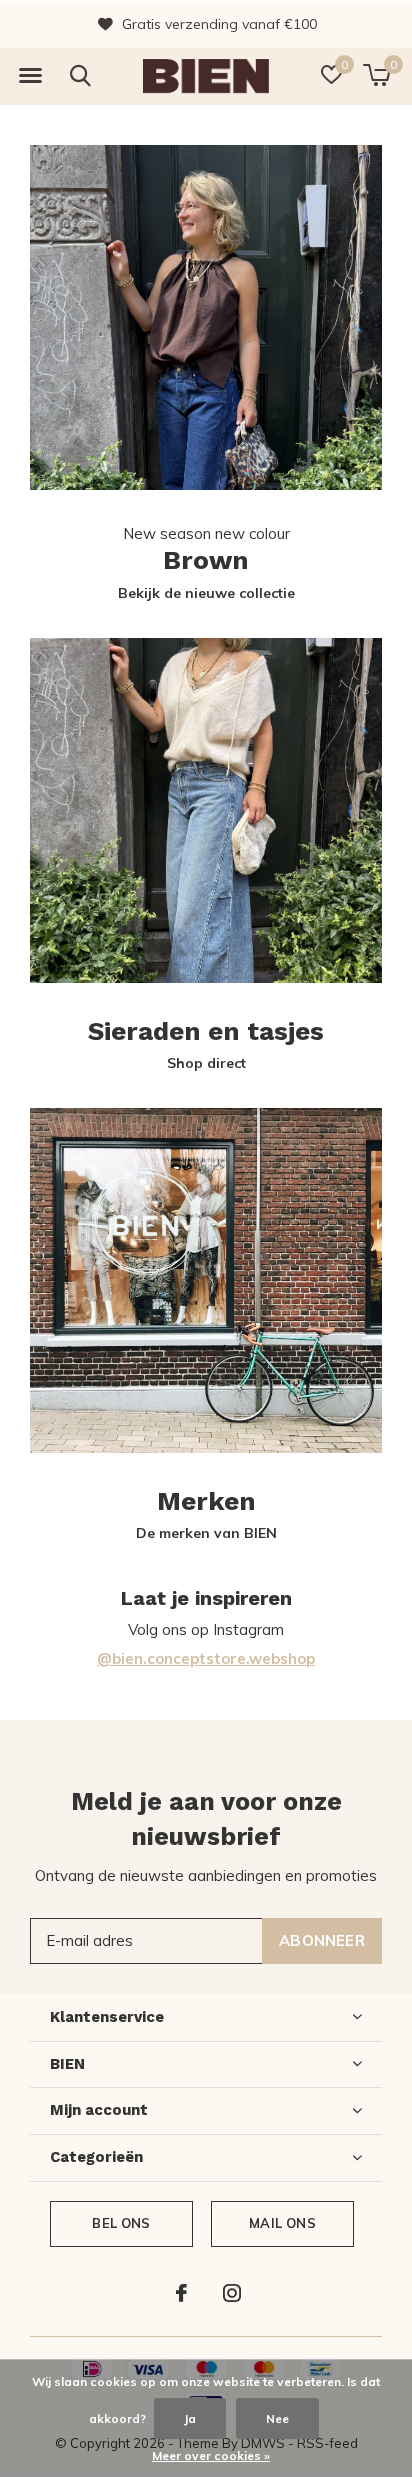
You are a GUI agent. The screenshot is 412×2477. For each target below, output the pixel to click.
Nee (277, 2418)
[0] (376, 75)
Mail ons (282, 2223)
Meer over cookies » (211, 2455)
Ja (190, 2418)
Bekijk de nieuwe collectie (206, 593)
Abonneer (322, 1940)
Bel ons (121, 2223)
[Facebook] (181, 2293)
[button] (30, 76)
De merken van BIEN (206, 1533)
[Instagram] (232, 2293)
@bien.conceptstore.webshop (206, 1658)
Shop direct (206, 1063)
